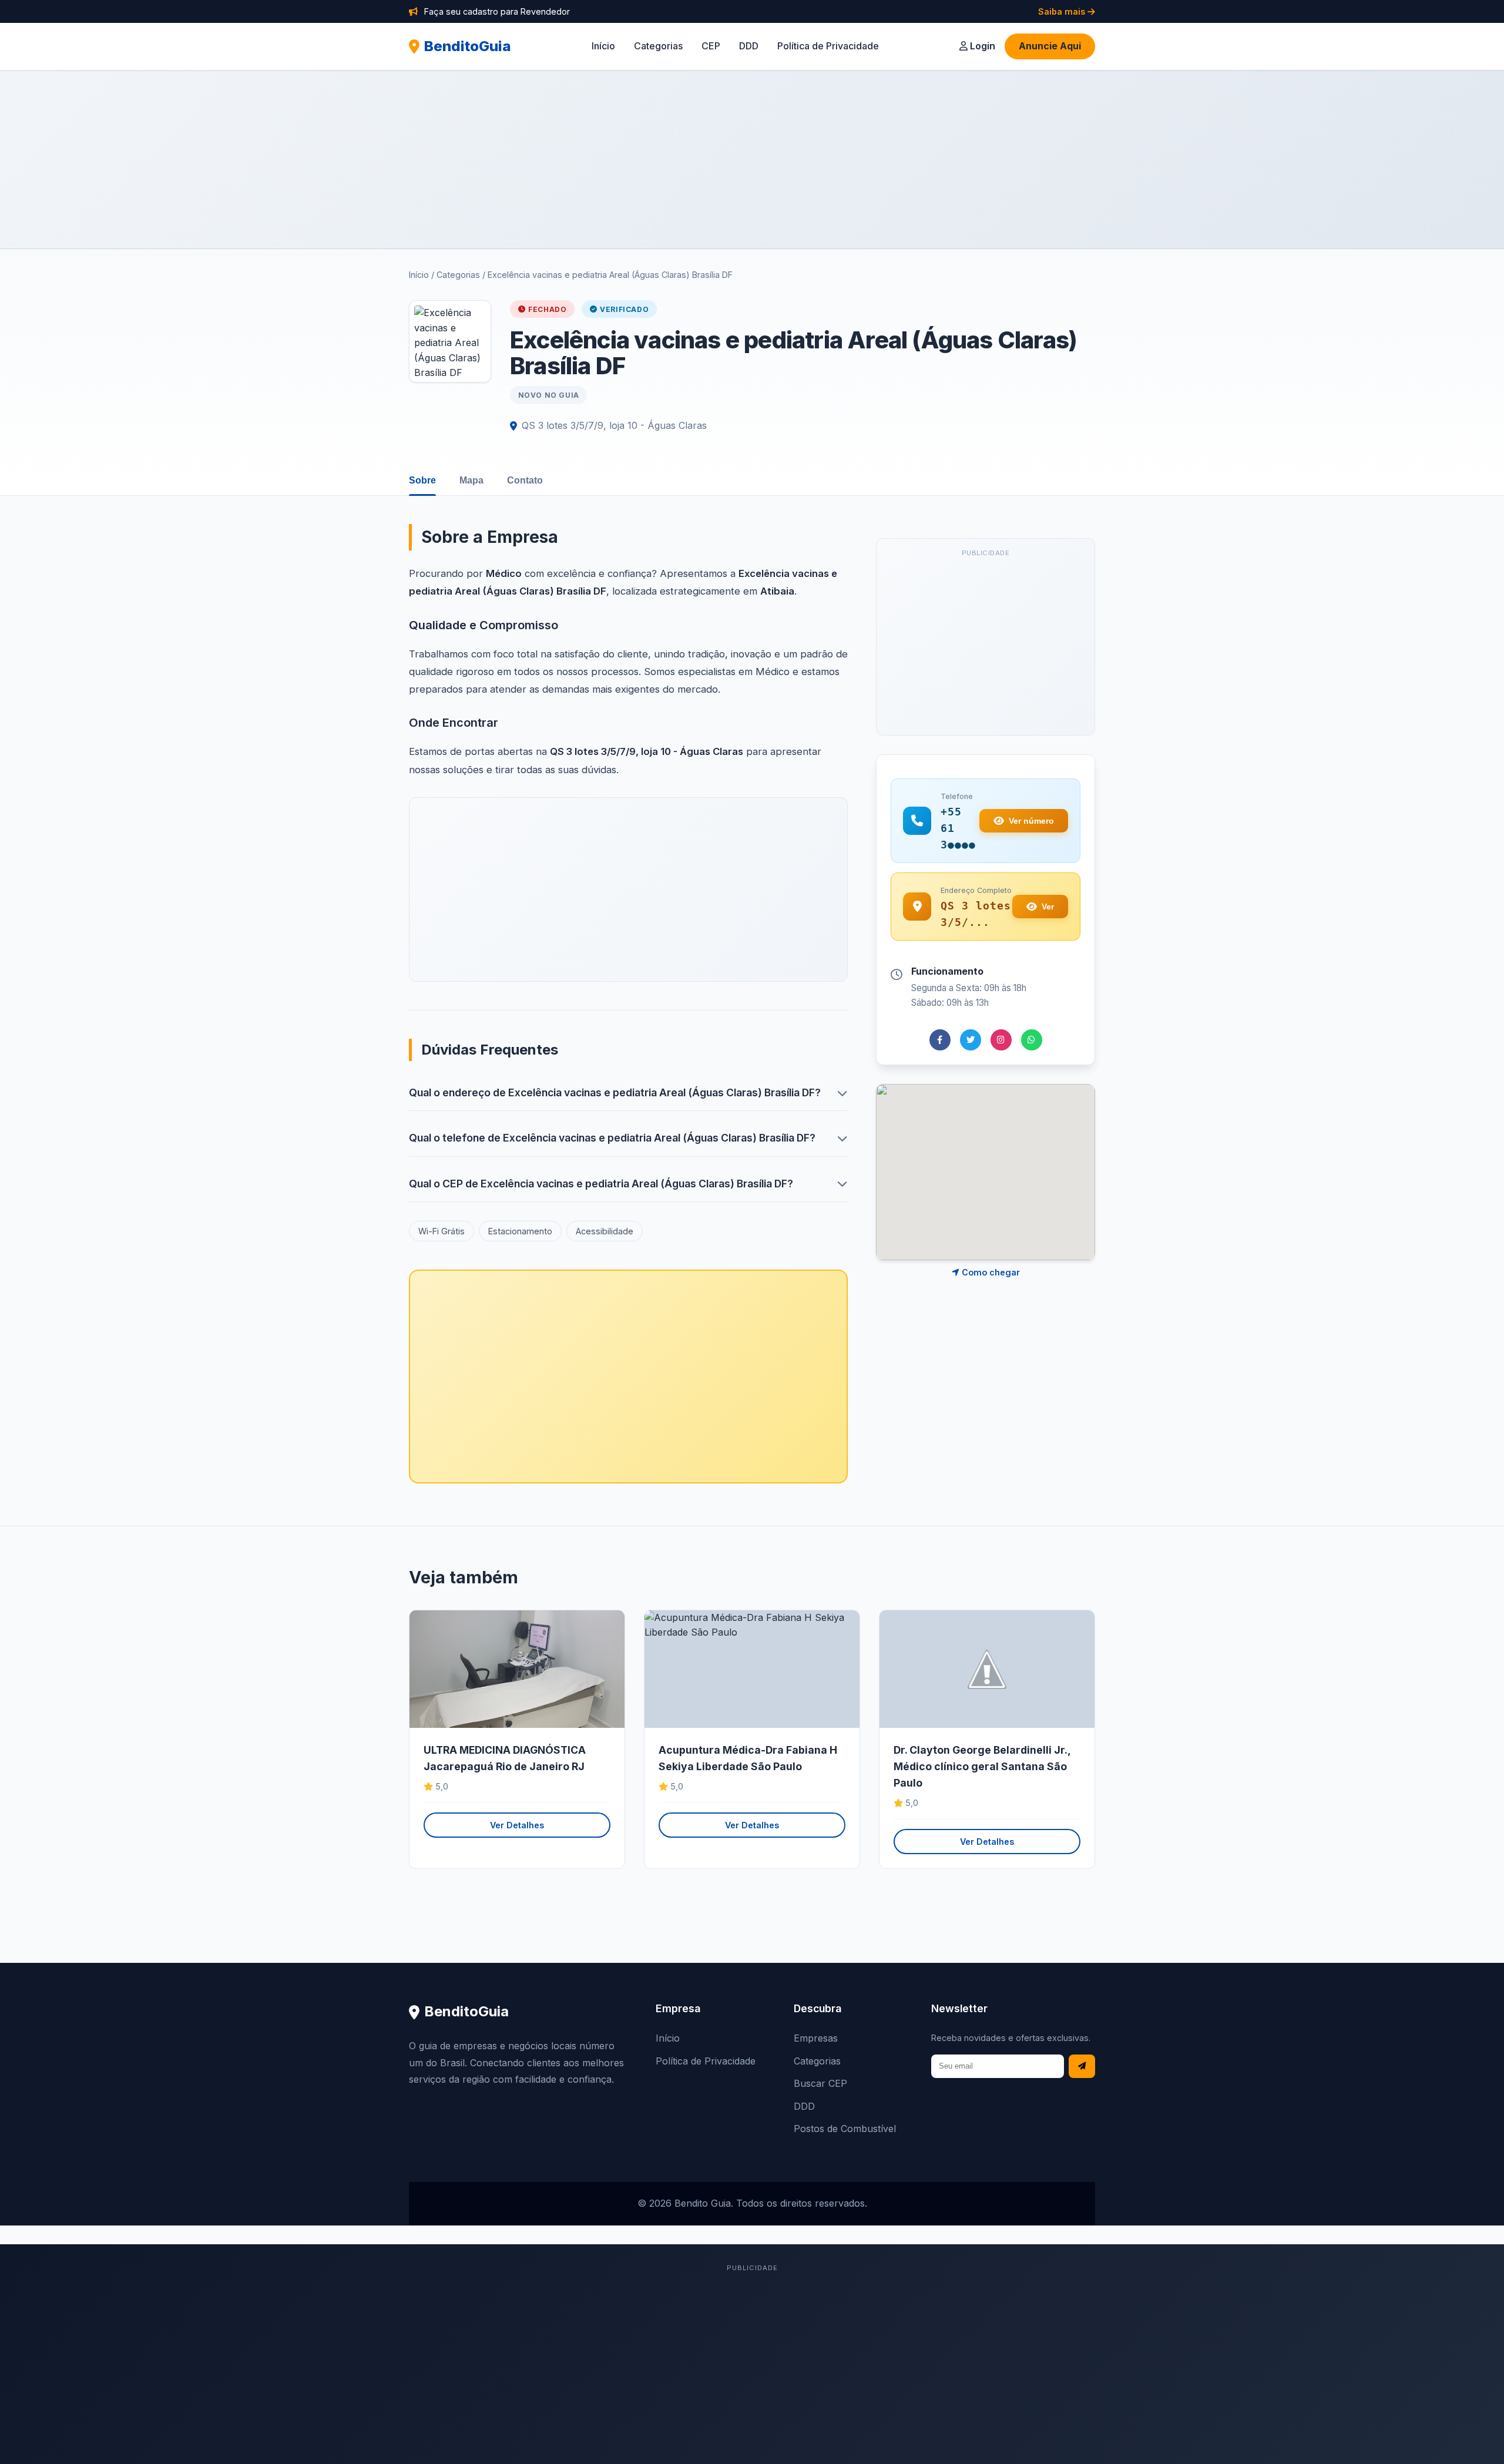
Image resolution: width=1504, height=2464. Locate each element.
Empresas (816, 2038)
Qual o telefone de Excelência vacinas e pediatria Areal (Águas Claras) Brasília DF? (612, 1138)
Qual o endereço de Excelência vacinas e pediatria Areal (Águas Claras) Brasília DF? (615, 1092)
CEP (711, 46)
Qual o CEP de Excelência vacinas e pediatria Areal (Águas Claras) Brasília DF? (601, 1184)
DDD (749, 46)
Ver (1048, 907)
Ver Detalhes (517, 1825)
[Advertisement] (752, 159)
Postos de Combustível (845, 2129)
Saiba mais (1063, 11)
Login (981, 46)
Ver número (1031, 821)
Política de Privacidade (828, 46)
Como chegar (990, 1272)
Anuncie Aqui (1050, 46)
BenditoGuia (468, 46)
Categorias (658, 46)
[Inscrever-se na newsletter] (1082, 2067)
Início (603, 46)
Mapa (471, 480)
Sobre (422, 480)
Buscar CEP (820, 2083)
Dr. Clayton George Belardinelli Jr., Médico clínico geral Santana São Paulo (982, 1766)
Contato (525, 480)
